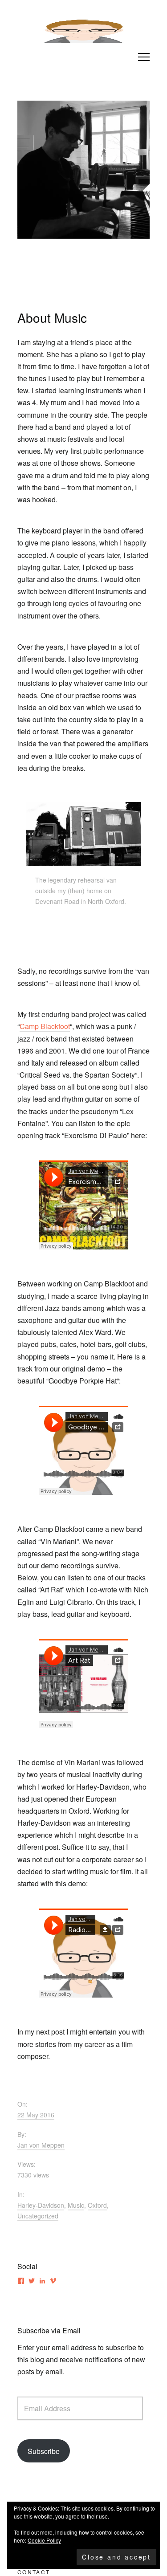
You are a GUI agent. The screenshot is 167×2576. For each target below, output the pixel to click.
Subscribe (44, 2451)
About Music (52, 317)
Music (76, 2205)
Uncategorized (38, 2216)
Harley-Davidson (41, 2205)
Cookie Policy (44, 2540)
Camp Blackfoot (45, 1026)
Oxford (97, 2205)
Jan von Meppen (41, 2145)
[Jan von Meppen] (84, 28)
